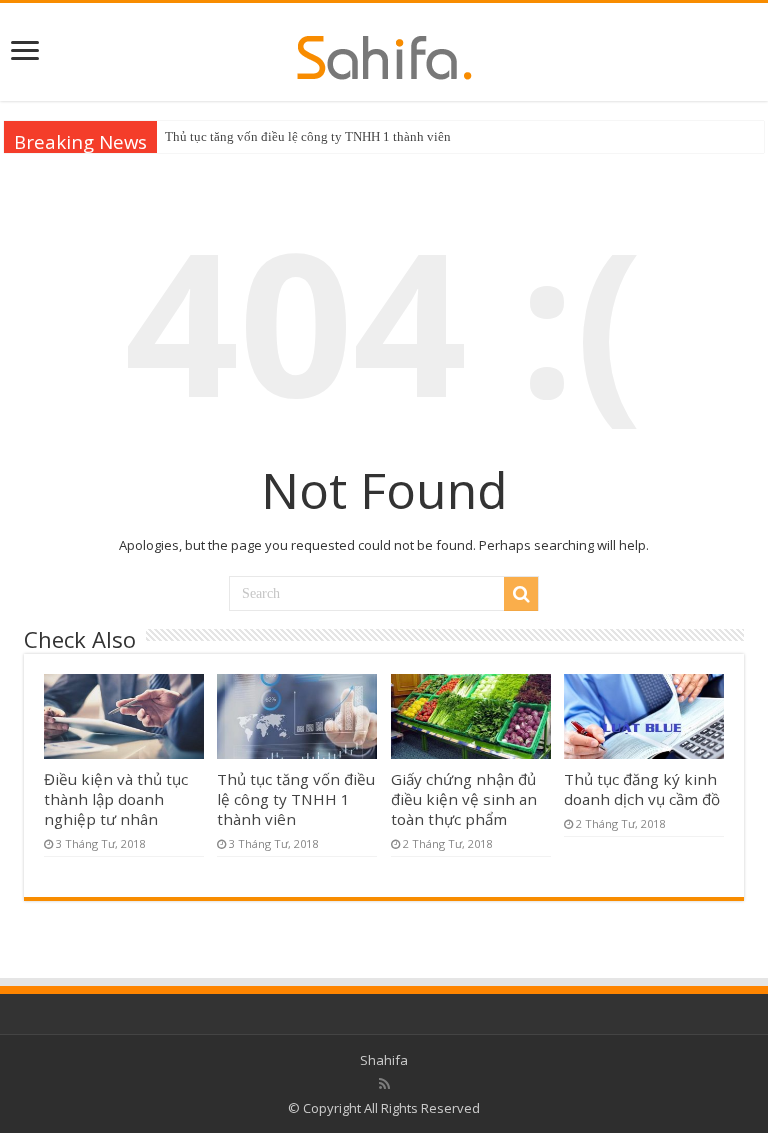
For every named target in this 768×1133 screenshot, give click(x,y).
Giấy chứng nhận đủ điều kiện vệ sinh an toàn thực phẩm (464, 799)
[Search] (521, 594)
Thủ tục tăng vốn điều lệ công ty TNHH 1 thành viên (308, 136)
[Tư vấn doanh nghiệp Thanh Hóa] (384, 52)
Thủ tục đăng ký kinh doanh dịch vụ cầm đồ (642, 789)
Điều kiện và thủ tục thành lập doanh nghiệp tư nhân (116, 799)
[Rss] (384, 1084)
